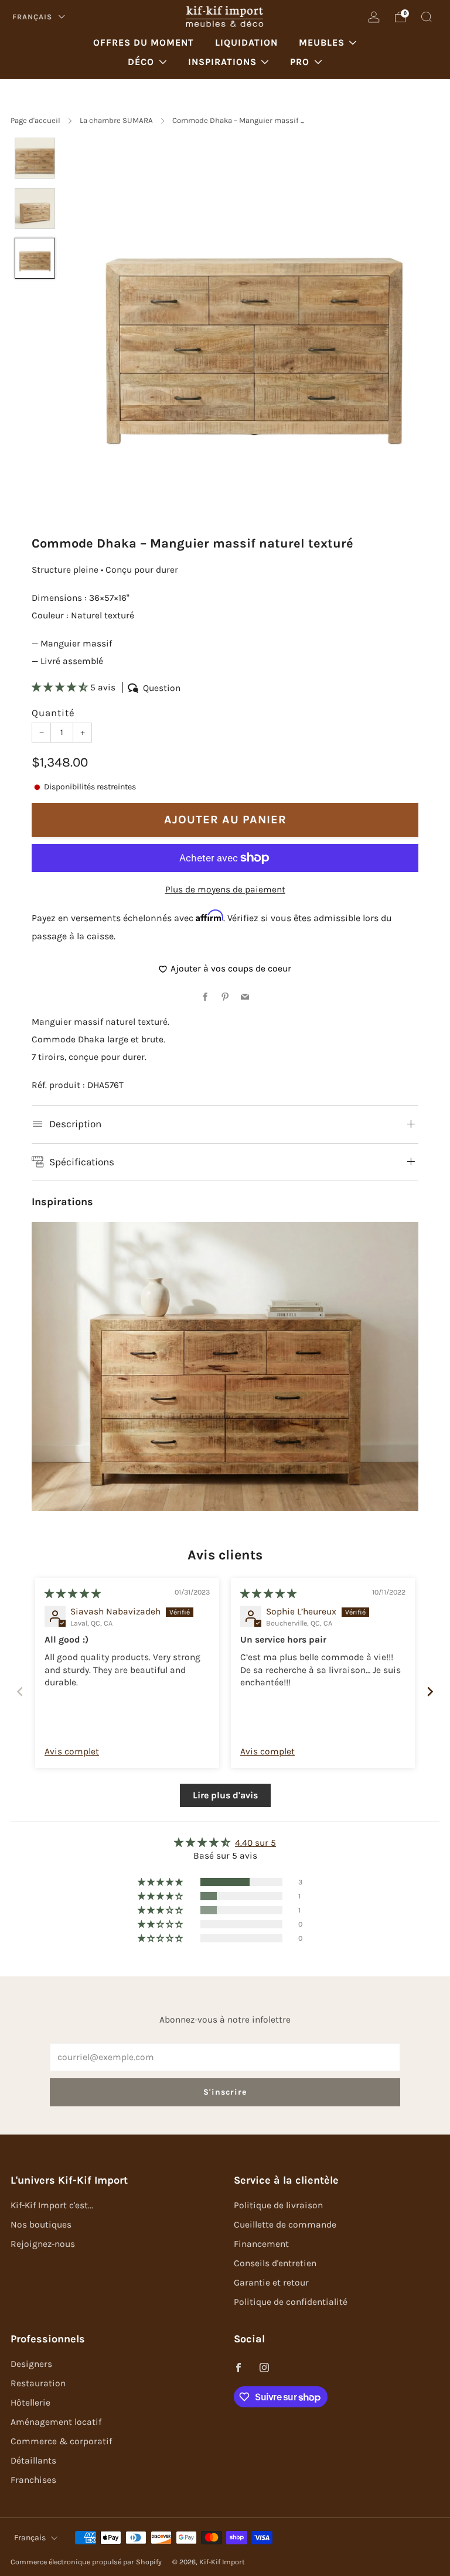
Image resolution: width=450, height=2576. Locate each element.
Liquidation (246, 42)
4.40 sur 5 (255, 1843)
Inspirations (222, 62)
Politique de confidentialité (291, 2302)
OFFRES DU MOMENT (144, 42)
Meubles (322, 42)
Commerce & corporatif (61, 2441)
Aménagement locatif (56, 2422)
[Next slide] (430, 1691)
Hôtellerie (30, 2403)
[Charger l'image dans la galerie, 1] (35, 158)
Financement (261, 2244)
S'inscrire (225, 2092)
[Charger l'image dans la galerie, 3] (35, 258)
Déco (141, 62)
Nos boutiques (41, 2225)
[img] (73, 1594)
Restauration (38, 2383)
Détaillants (33, 2461)
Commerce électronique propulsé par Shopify (86, 2562)
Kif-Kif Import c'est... (52, 2205)
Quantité (53, 713)
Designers (31, 2364)
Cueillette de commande (285, 2225)
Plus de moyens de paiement (225, 890)
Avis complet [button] (72, 1751)
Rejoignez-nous (43, 2244)
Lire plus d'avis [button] (225, 1795)
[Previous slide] (20, 1691)
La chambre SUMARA (116, 120)
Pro (300, 62)
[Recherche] (427, 17)
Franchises (33, 2480)
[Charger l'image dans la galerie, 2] (35, 208)
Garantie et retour (271, 2283)
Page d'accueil (35, 120)
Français (33, 17)
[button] (61, 687)
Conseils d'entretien (275, 2263)
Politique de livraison (278, 2205)
